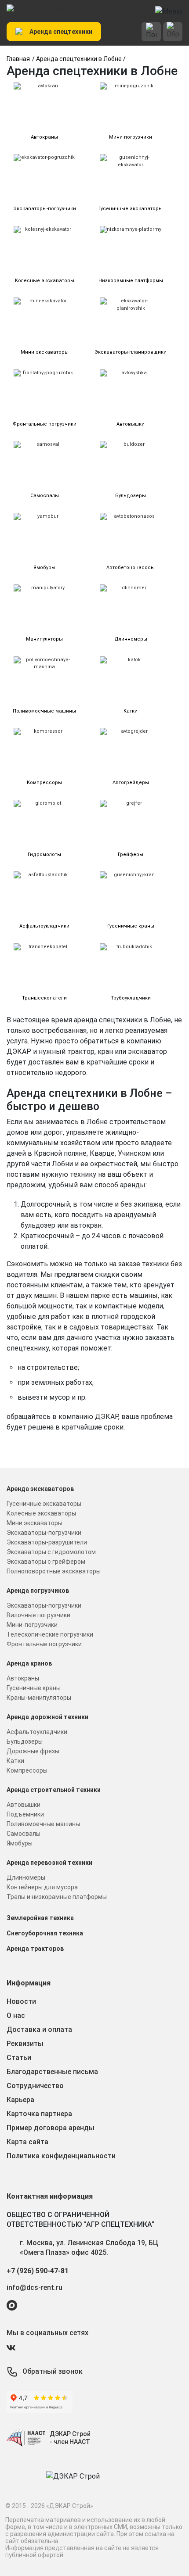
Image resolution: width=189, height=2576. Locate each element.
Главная (18, 59)
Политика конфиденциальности (61, 2156)
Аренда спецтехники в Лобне (79, 59)
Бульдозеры (25, 1741)
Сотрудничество (35, 2086)
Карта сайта (27, 2142)
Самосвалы (24, 1834)
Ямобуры (20, 1843)
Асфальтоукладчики (37, 1732)
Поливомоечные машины (43, 1824)
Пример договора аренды (51, 2128)
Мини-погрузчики (32, 1625)
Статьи (19, 2058)
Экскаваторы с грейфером (46, 1562)
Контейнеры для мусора (42, 1887)
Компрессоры (27, 1770)
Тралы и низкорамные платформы (57, 1897)
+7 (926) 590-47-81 (38, 2271)
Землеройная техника (40, 1918)
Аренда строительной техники (54, 1790)
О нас (16, 2015)
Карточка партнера (39, 2114)
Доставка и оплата (39, 2030)
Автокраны (23, 1678)
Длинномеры (26, 1877)
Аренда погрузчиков (38, 1591)
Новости (21, 2001)
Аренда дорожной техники (47, 1717)
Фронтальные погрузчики (44, 1644)
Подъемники (25, 1814)
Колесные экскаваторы (41, 1513)
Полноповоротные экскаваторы (54, 1571)
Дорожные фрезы (33, 1751)
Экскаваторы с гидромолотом (51, 1552)
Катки (15, 1761)
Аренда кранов (29, 1663)
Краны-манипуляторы (39, 1698)
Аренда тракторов (35, 1949)
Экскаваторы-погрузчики (44, 1533)
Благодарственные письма (52, 2072)
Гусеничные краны (34, 1688)
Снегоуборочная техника (45, 1933)
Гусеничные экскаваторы (44, 1504)
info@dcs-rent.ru (35, 2288)
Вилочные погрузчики (38, 1615)
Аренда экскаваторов (40, 1489)
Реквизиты (25, 2044)
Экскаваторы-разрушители (47, 1542)
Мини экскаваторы (35, 1523)
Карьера (20, 2100)
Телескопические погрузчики (50, 1634)
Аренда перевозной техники (49, 1863)
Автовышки (24, 1805)
